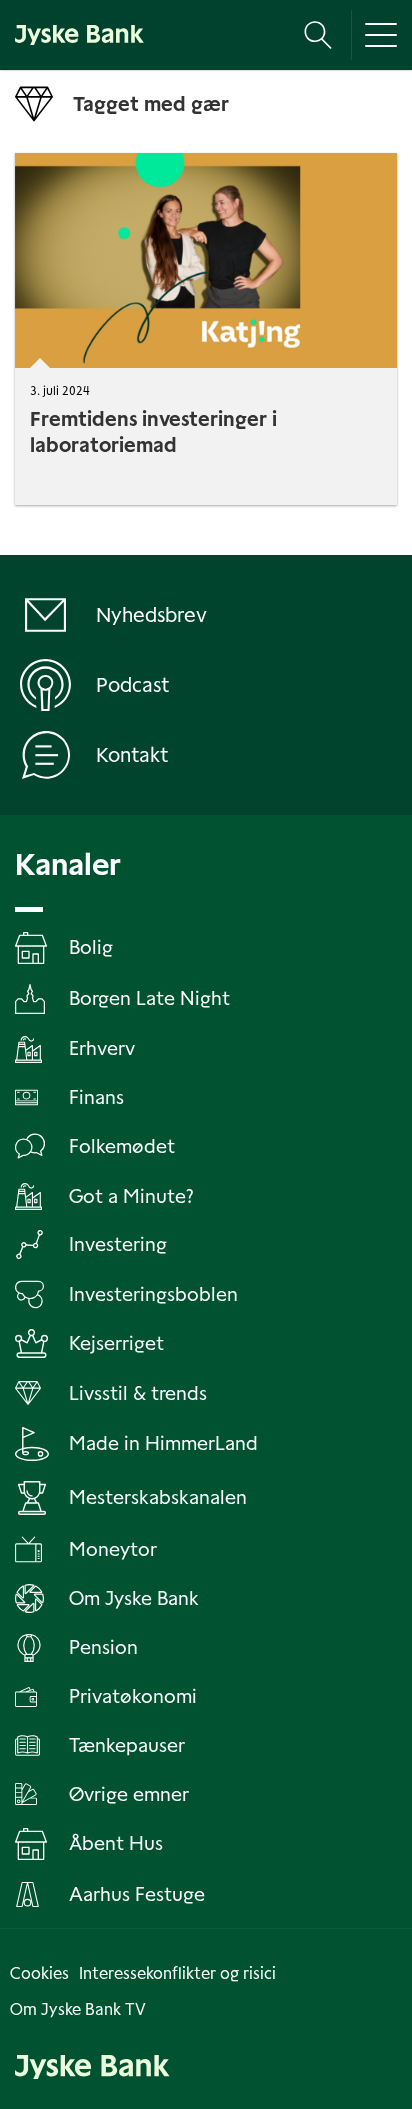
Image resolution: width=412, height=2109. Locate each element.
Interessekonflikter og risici (177, 1973)
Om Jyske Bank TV (78, 2009)
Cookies (39, 1973)
